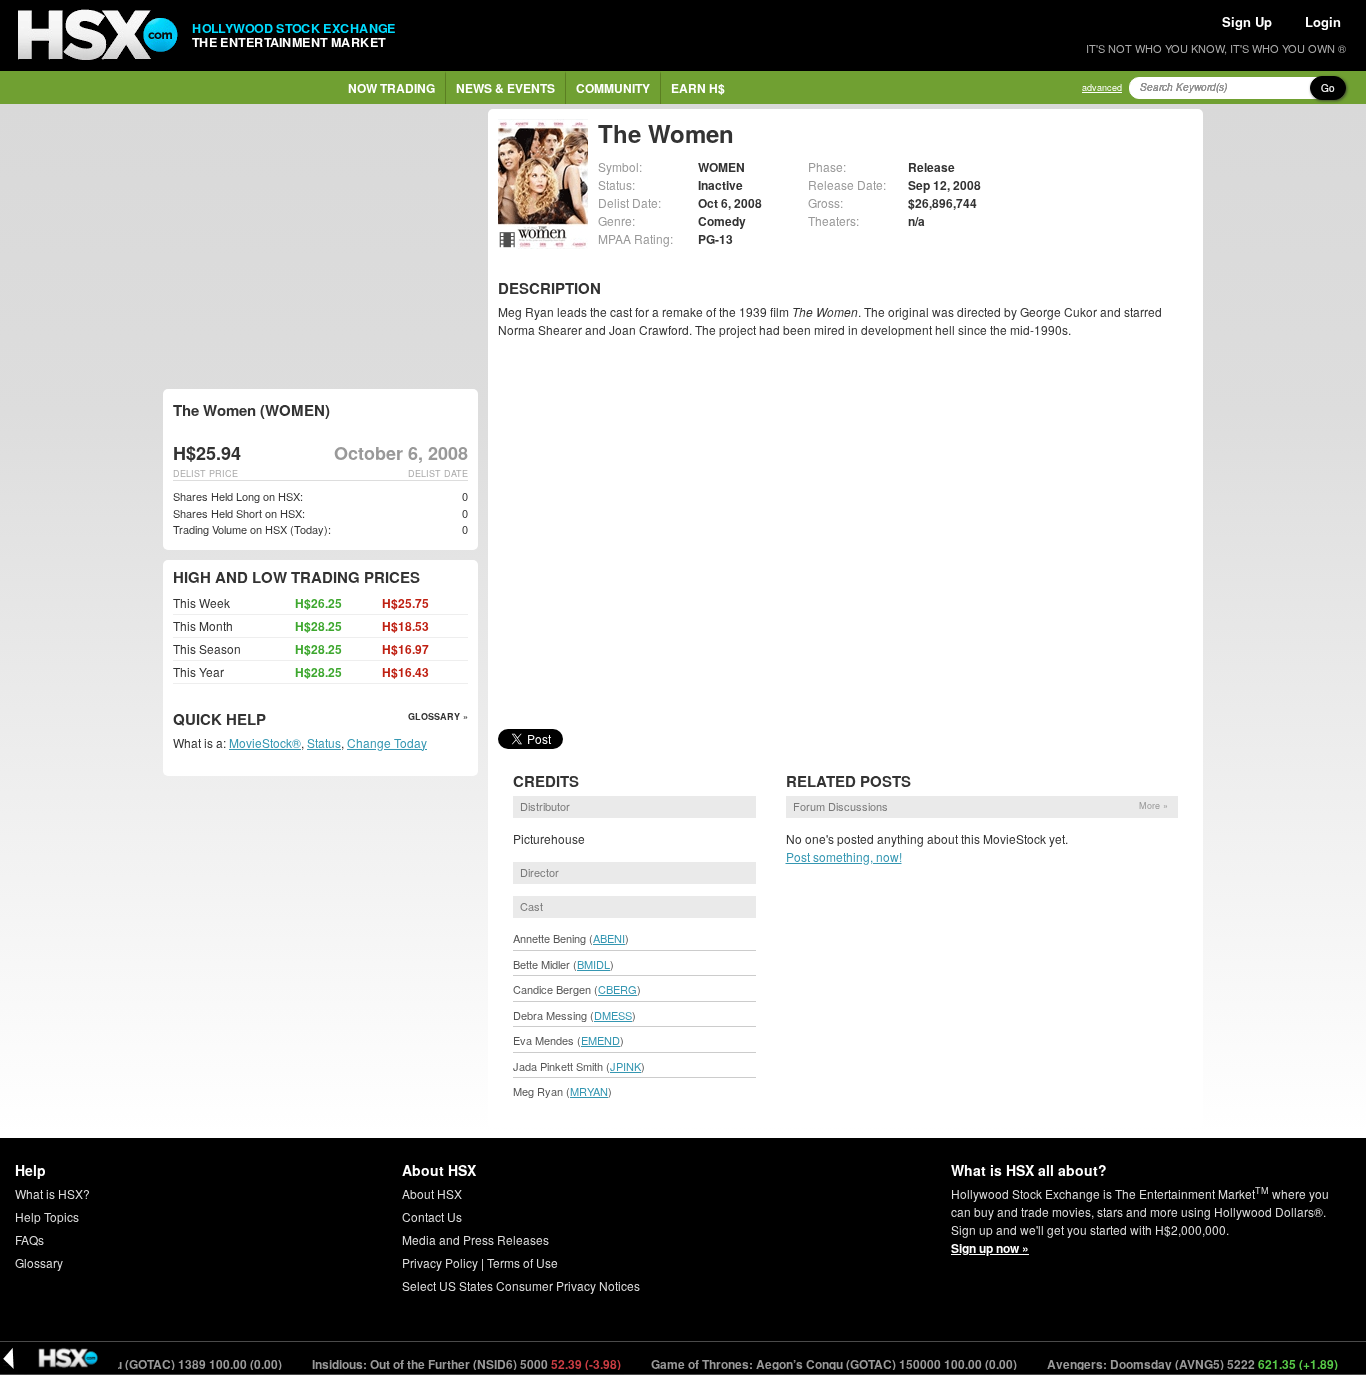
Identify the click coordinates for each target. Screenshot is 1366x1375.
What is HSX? (52, 1193)
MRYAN (589, 1091)
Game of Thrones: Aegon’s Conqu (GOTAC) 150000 (813, 1364)
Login (1323, 21)
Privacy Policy (440, 1262)
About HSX (432, 1193)
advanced (1102, 87)
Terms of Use (522, 1262)
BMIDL (593, 964)
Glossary (39, 1262)
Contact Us (432, 1216)
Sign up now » (990, 1248)
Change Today (387, 742)
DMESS (613, 1015)
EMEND (600, 1040)
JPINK (625, 1066)
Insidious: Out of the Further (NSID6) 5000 (446, 1364)
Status (324, 742)
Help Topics (47, 1216)
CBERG (617, 989)
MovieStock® (265, 742)
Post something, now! (844, 856)
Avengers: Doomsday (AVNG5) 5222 (1172, 1364)
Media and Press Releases (475, 1239)
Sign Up (1247, 21)
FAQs (29, 1239)
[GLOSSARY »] (268, 720)
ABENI (609, 938)
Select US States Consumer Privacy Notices (521, 1285)
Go (1328, 88)
